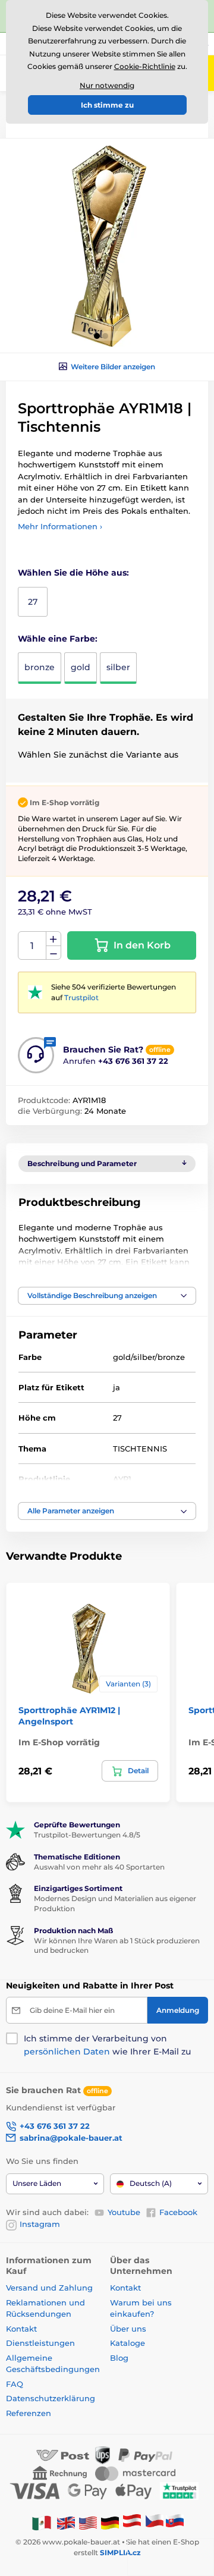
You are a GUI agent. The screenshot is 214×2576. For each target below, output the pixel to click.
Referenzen (29, 2413)
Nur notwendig (107, 85)
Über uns (128, 2329)
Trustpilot (81, 998)
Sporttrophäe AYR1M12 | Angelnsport (69, 1716)
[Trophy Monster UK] (66, 2522)
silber (118, 667)
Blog (119, 2358)
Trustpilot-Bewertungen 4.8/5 (87, 1835)
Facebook (178, 2212)
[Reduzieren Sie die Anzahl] (53, 953)
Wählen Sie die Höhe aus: (73, 573)
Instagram (40, 2224)
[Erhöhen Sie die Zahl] (53, 939)
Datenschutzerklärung (51, 2398)
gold (81, 667)
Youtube (124, 2212)
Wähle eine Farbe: (58, 639)
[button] (97, 336)
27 (33, 602)
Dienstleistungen (40, 2343)
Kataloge (128, 2343)
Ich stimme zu (107, 105)
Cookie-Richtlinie (145, 66)
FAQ (15, 2384)
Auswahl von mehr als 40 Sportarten (99, 1867)
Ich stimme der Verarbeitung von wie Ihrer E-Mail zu (107, 2045)
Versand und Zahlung (49, 2288)
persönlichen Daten (67, 2052)
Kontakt (21, 2329)
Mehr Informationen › (60, 526)
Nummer (32, 946)
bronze (40, 667)
